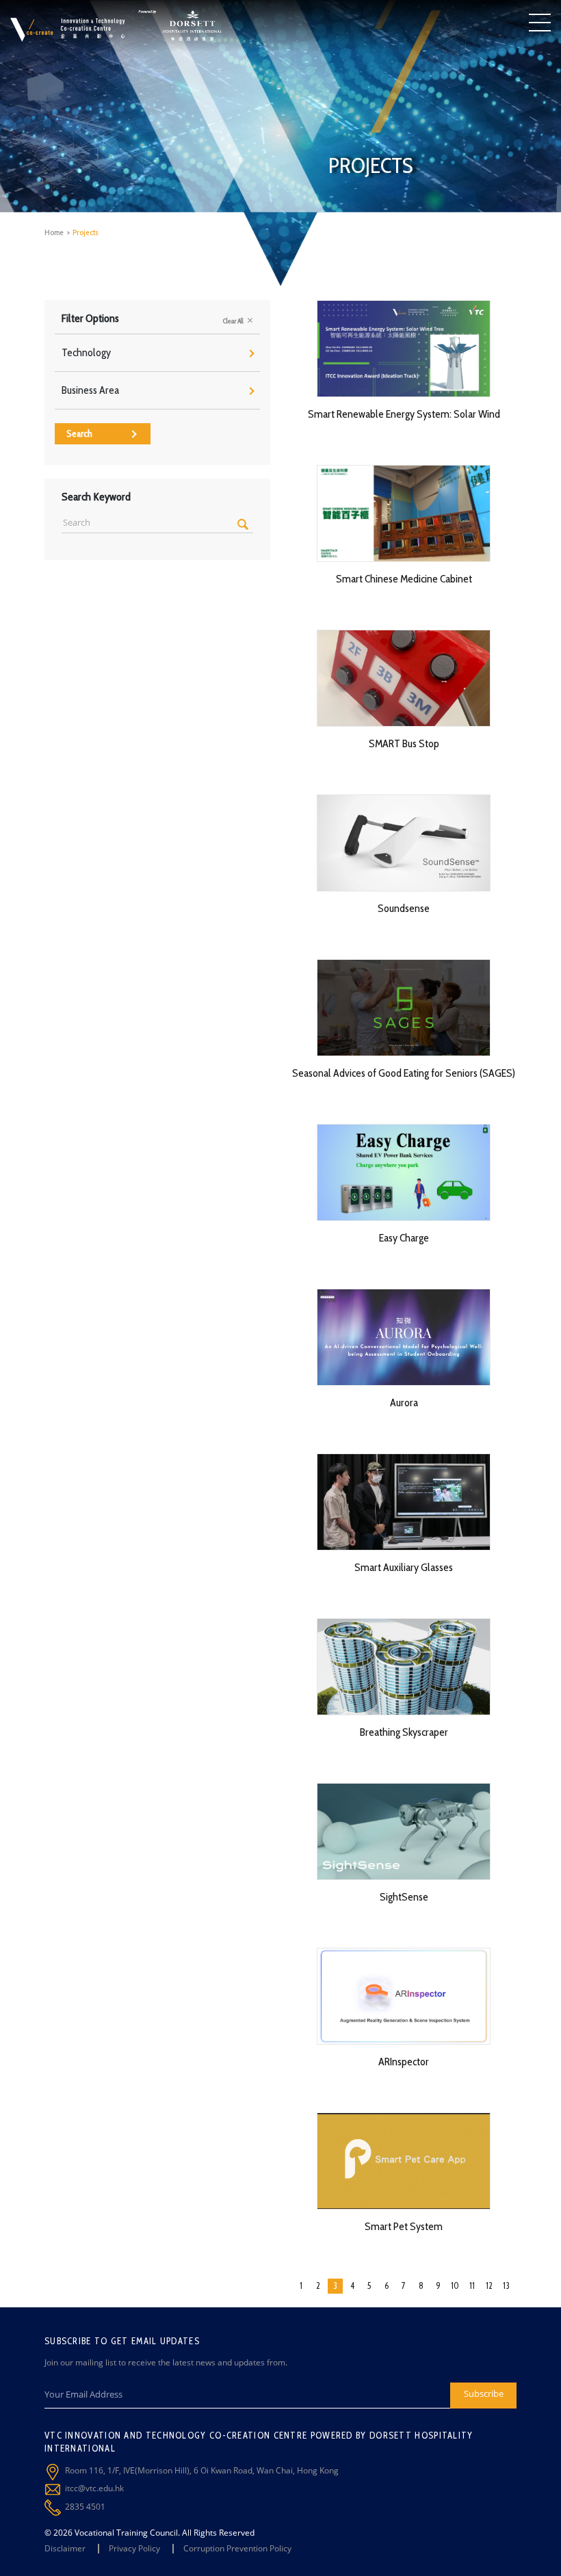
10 (455, 2285)
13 (506, 2285)
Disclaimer (65, 2548)
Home (54, 232)
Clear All (234, 321)
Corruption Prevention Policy (237, 2548)
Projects (86, 232)
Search (79, 433)
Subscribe (484, 2393)
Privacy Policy (134, 2548)
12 (489, 2285)
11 (472, 2285)
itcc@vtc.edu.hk (94, 2488)
